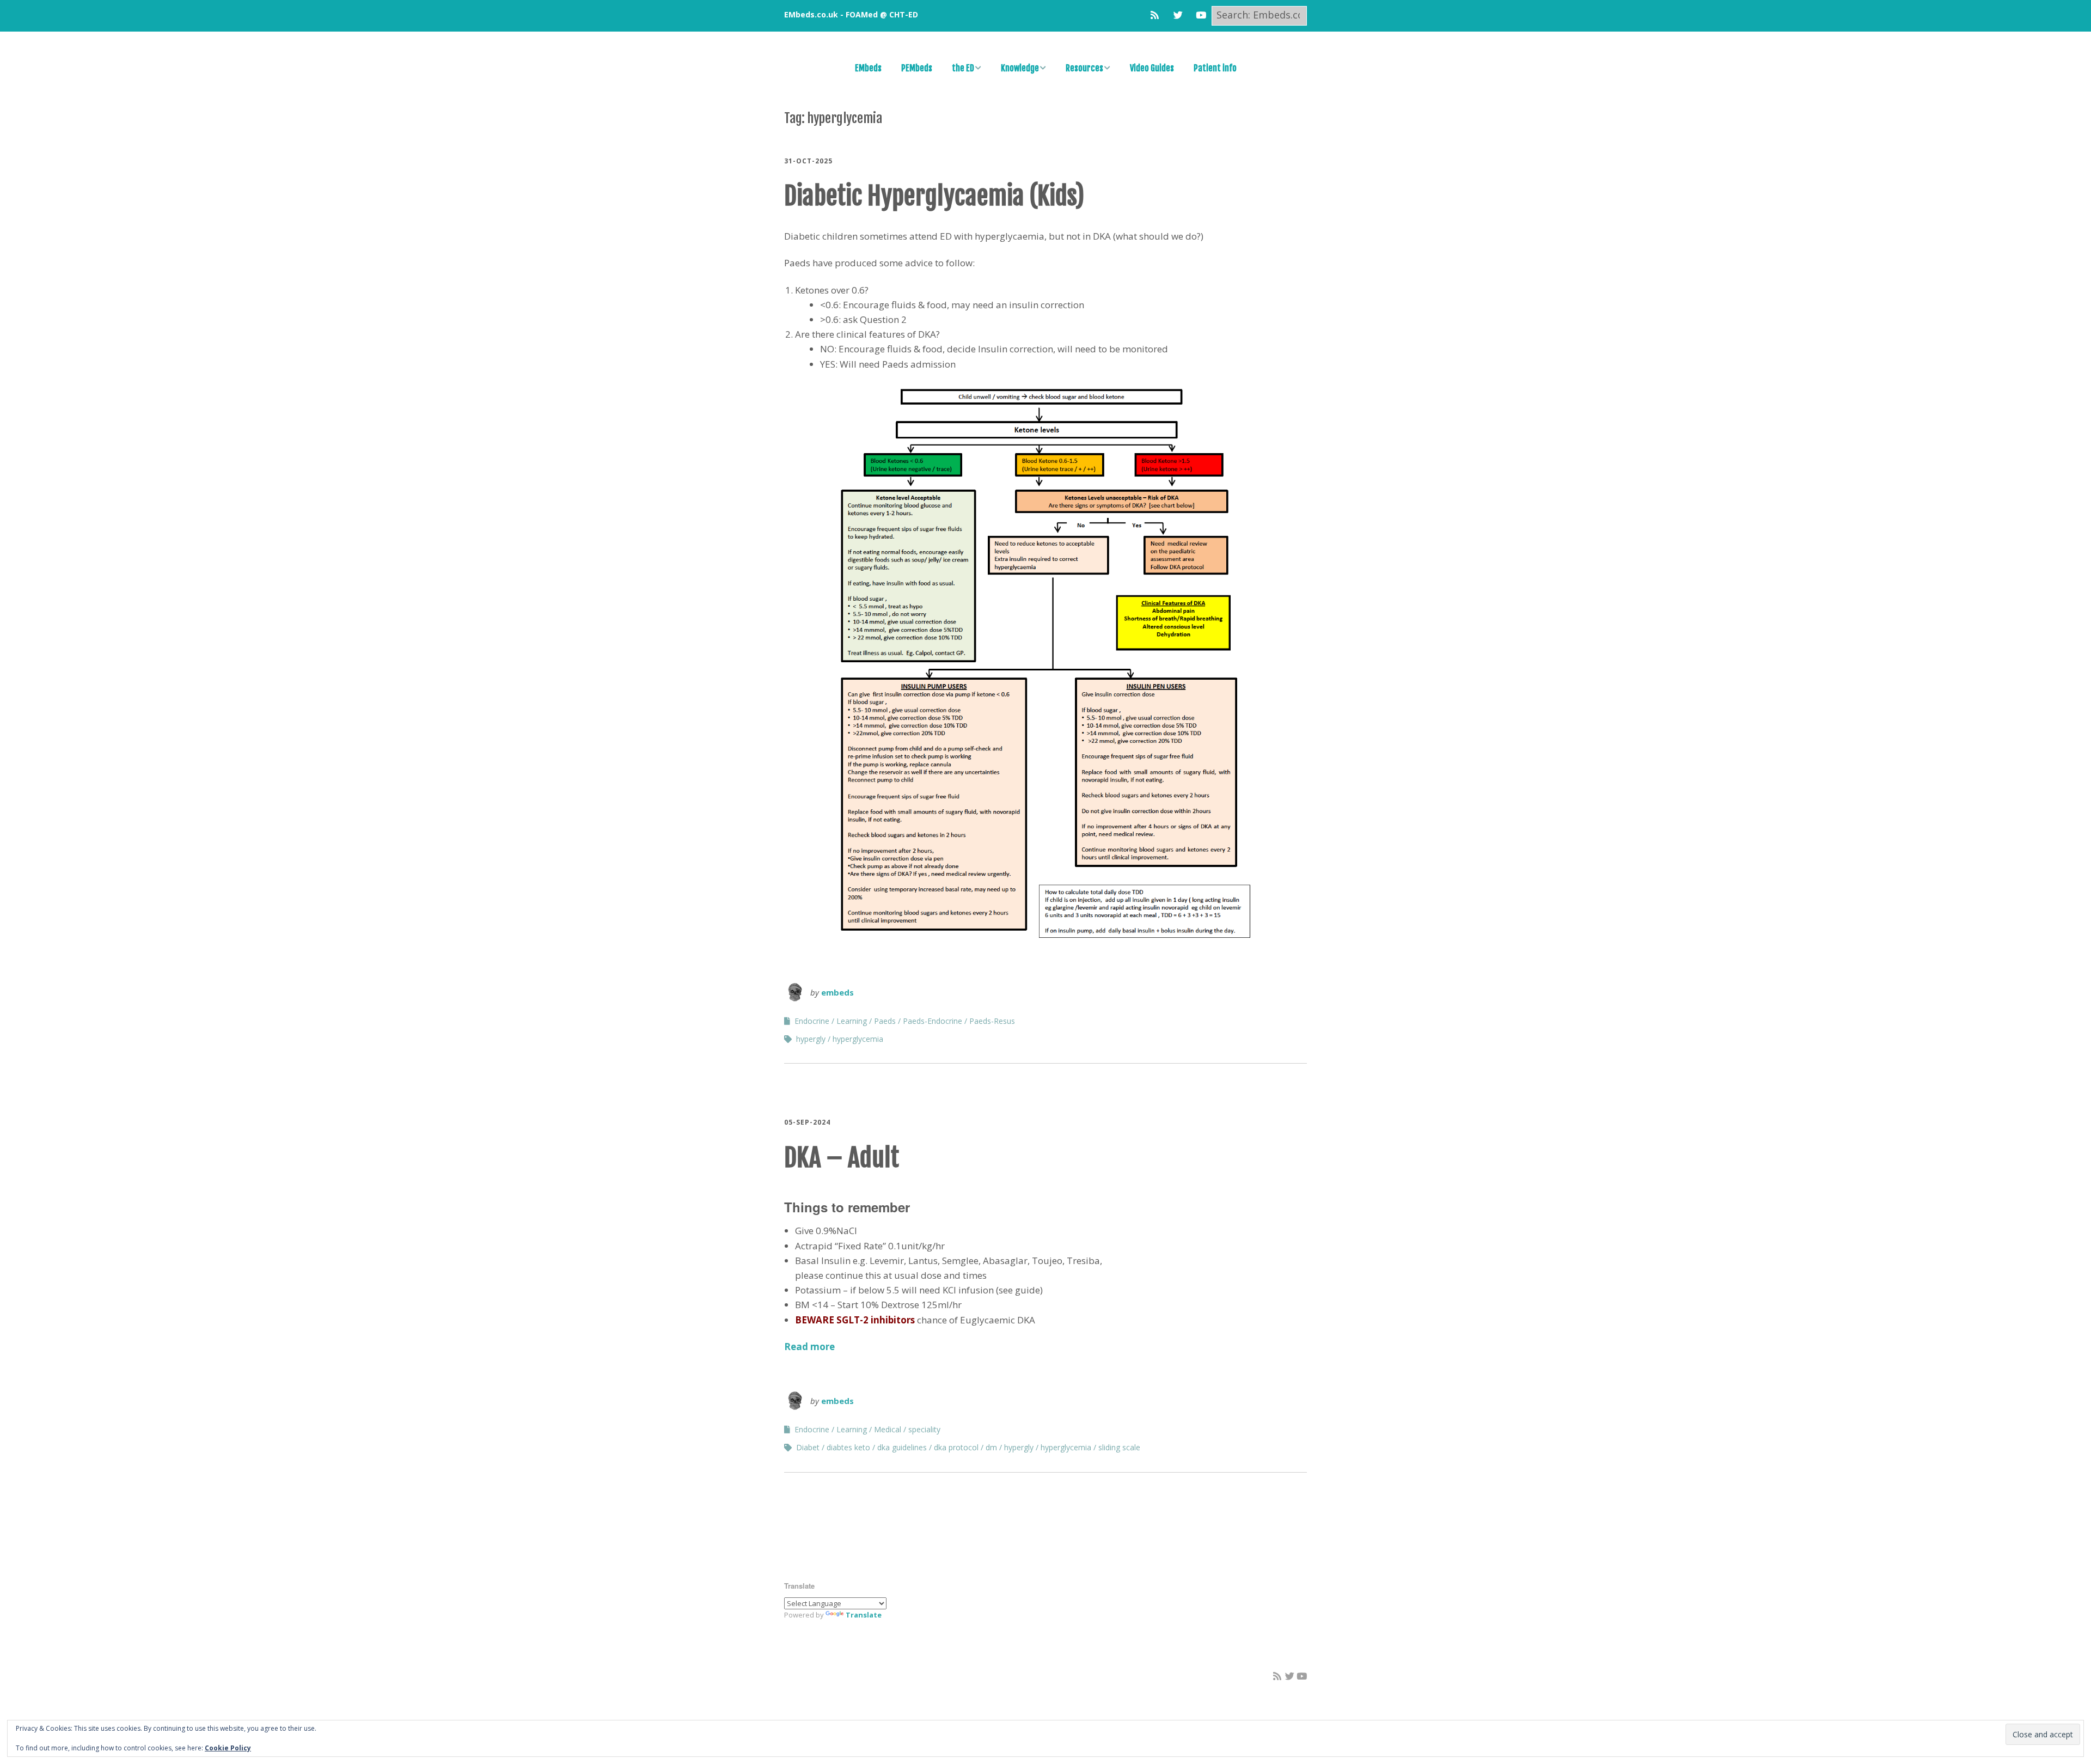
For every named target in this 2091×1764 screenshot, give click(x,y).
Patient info (1215, 68)
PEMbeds (917, 68)
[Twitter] (1178, 15)
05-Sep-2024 (807, 1122)
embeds (837, 992)
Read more (809, 1347)
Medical (888, 1429)
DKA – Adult (842, 1158)
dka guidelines (902, 1447)
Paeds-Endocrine (933, 1021)
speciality (924, 1429)
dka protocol (956, 1447)
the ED (963, 68)
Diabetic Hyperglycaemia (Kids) (934, 196)
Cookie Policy (228, 1748)
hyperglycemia (858, 1039)
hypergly (811, 1039)
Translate (864, 1615)
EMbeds (868, 68)
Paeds (885, 1021)
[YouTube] (1201, 15)
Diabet (808, 1447)
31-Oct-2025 (808, 161)
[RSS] (1157, 15)
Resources (1084, 68)
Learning (852, 1021)
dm (991, 1447)
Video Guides (1152, 68)
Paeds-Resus (992, 1021)
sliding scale (1119, 1447)
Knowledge (1020, 68)
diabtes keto (848, 1447)
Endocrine (812, 1021)
